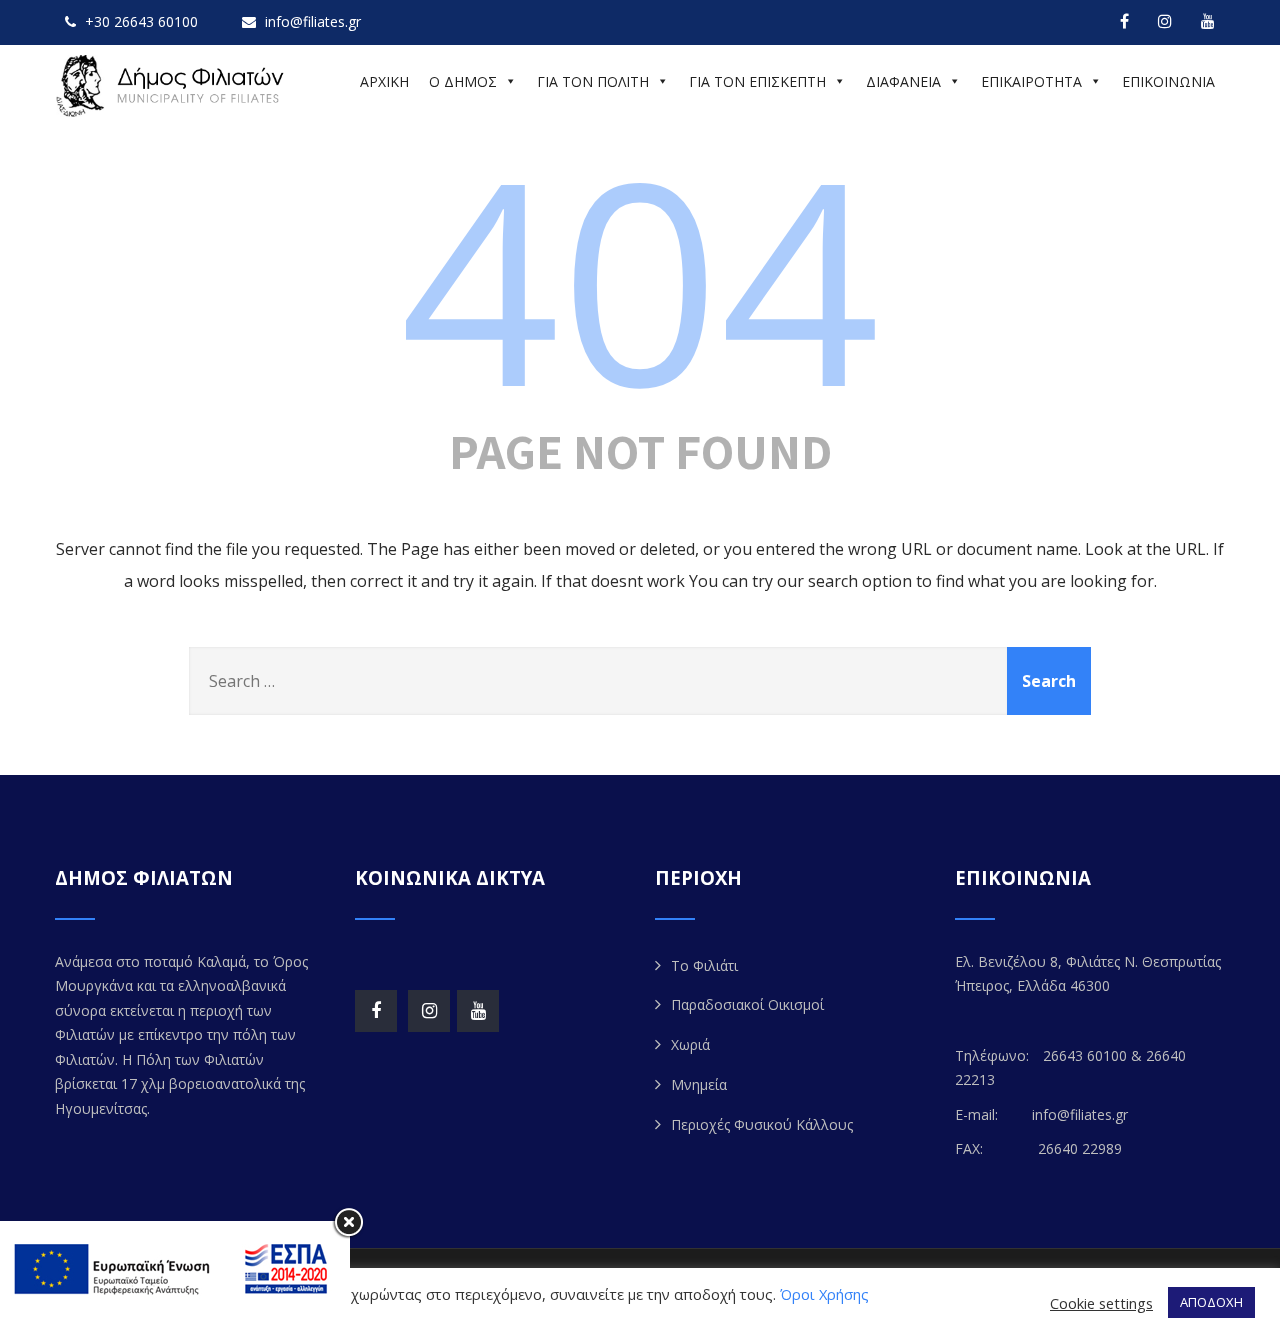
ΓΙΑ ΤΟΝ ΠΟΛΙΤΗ (593, 81)
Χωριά (690, 1044)
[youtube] (1208, 21)
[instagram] (1165, 21)
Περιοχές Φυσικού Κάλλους (762, 1124)
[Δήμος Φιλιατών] (173, 86)
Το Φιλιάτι (704, 965)
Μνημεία (699, 1084)
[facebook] (1124, 21)
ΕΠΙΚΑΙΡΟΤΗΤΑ (1031, 81)
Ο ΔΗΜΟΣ (463, 81)
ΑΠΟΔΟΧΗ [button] (1211, 1302)
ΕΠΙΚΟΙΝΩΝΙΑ (1168, 81)
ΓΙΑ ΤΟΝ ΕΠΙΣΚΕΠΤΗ (757, 81)
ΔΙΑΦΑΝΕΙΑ (903, 81)
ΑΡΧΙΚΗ (384, 81)
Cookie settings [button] (1101, 1303)
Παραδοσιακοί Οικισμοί (747, 1004)
